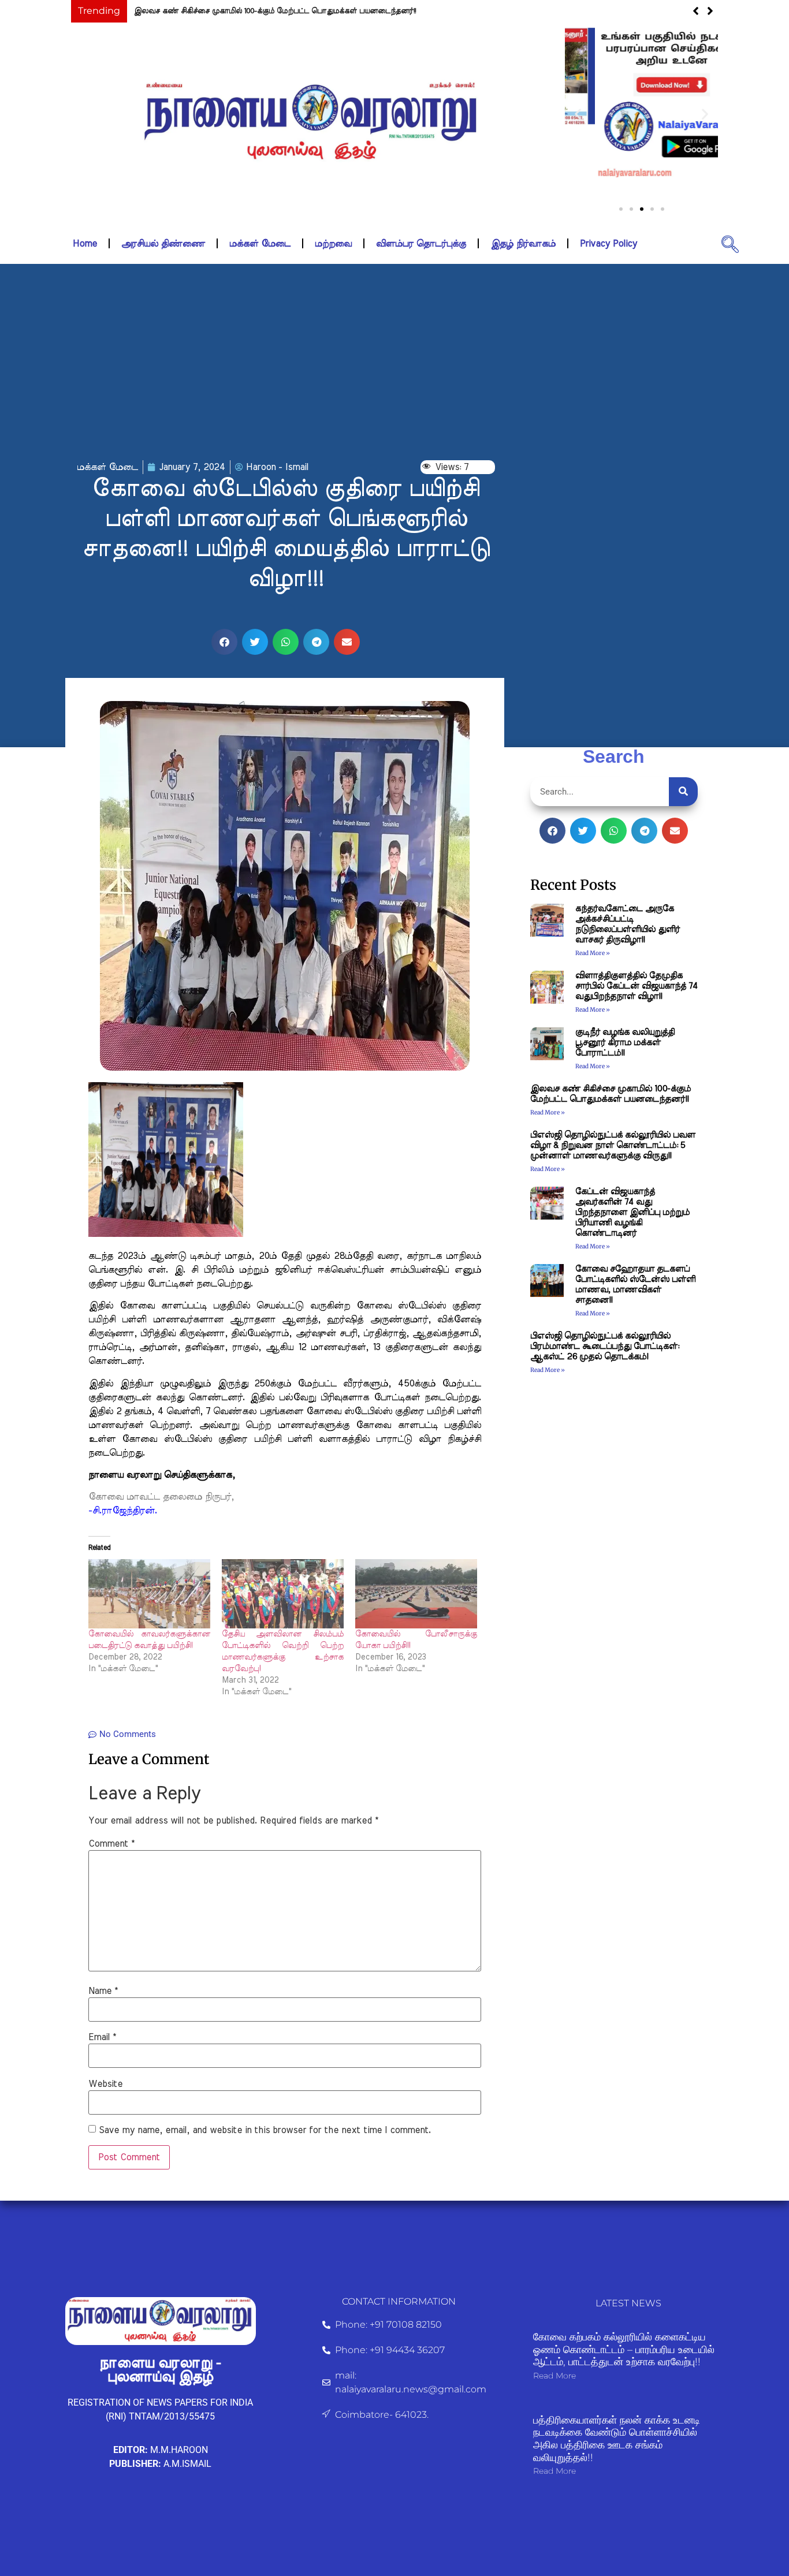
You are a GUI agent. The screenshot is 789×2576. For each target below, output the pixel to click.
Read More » (593, 953)
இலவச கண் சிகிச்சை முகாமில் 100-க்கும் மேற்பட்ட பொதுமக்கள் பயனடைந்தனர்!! (275, 11)
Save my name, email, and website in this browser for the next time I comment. (265, 2130)
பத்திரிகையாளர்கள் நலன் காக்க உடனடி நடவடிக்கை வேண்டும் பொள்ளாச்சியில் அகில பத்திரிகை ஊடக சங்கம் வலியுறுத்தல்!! (617, 2439)
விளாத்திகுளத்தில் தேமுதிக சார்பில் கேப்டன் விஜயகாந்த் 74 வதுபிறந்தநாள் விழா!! (637, 986)
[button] (578, 114)
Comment (111, 1844)
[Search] (683, 792)
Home (85, 244)
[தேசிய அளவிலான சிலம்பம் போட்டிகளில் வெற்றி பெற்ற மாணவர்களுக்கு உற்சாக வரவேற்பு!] (283, 1594)
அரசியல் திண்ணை (163, 244)
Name (103, 1991)
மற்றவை (333, 244)
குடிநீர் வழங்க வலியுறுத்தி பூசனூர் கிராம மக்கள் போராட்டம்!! (625, 1043)
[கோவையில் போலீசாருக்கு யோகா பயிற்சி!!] (416, 1594)
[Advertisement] (394, 362)
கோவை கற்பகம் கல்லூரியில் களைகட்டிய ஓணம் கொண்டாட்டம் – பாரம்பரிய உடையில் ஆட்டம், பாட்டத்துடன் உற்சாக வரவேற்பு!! (624, 2349)
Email (102, 2037)
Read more (554, 2376)
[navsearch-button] (730, 244)
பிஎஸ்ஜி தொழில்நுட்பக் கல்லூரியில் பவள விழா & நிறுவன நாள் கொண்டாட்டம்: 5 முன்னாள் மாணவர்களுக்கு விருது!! (613, 1145)
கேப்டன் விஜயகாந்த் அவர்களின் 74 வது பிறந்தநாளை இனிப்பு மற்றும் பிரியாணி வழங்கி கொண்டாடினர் (632, 1212)
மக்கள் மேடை (260, 244)
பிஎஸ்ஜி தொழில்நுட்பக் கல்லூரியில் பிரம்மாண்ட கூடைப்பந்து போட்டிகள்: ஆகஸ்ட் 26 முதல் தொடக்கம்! (605, 1346)
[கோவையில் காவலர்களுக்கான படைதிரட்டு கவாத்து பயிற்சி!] (149, 1594)
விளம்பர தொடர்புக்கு (421, 244)
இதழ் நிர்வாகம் (523, 244)
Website (105, 2084)
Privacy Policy (609, 244)
